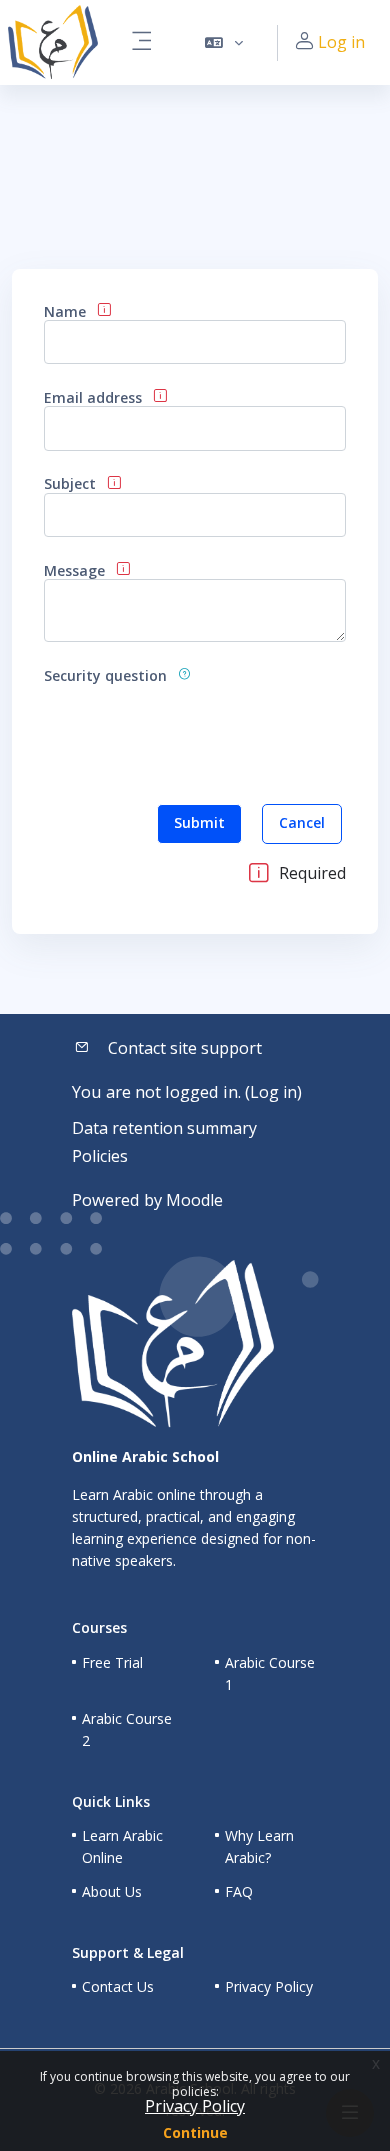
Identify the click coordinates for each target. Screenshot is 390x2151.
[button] (224, 43)
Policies (100, 1156)
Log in (341, 42)
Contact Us (118, 1986)
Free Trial (112, 1662)
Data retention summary (164, 1128)
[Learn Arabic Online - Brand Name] (53, 42)
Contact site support (185, 1048)
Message (74, 570)
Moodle (194, 1200)
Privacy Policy (195, 2106)
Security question (105, 675)
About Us (112, 1891)
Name (65, 311)
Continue (195, 2132)
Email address (93, 397)
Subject (70, 483)
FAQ (239, 1891)
